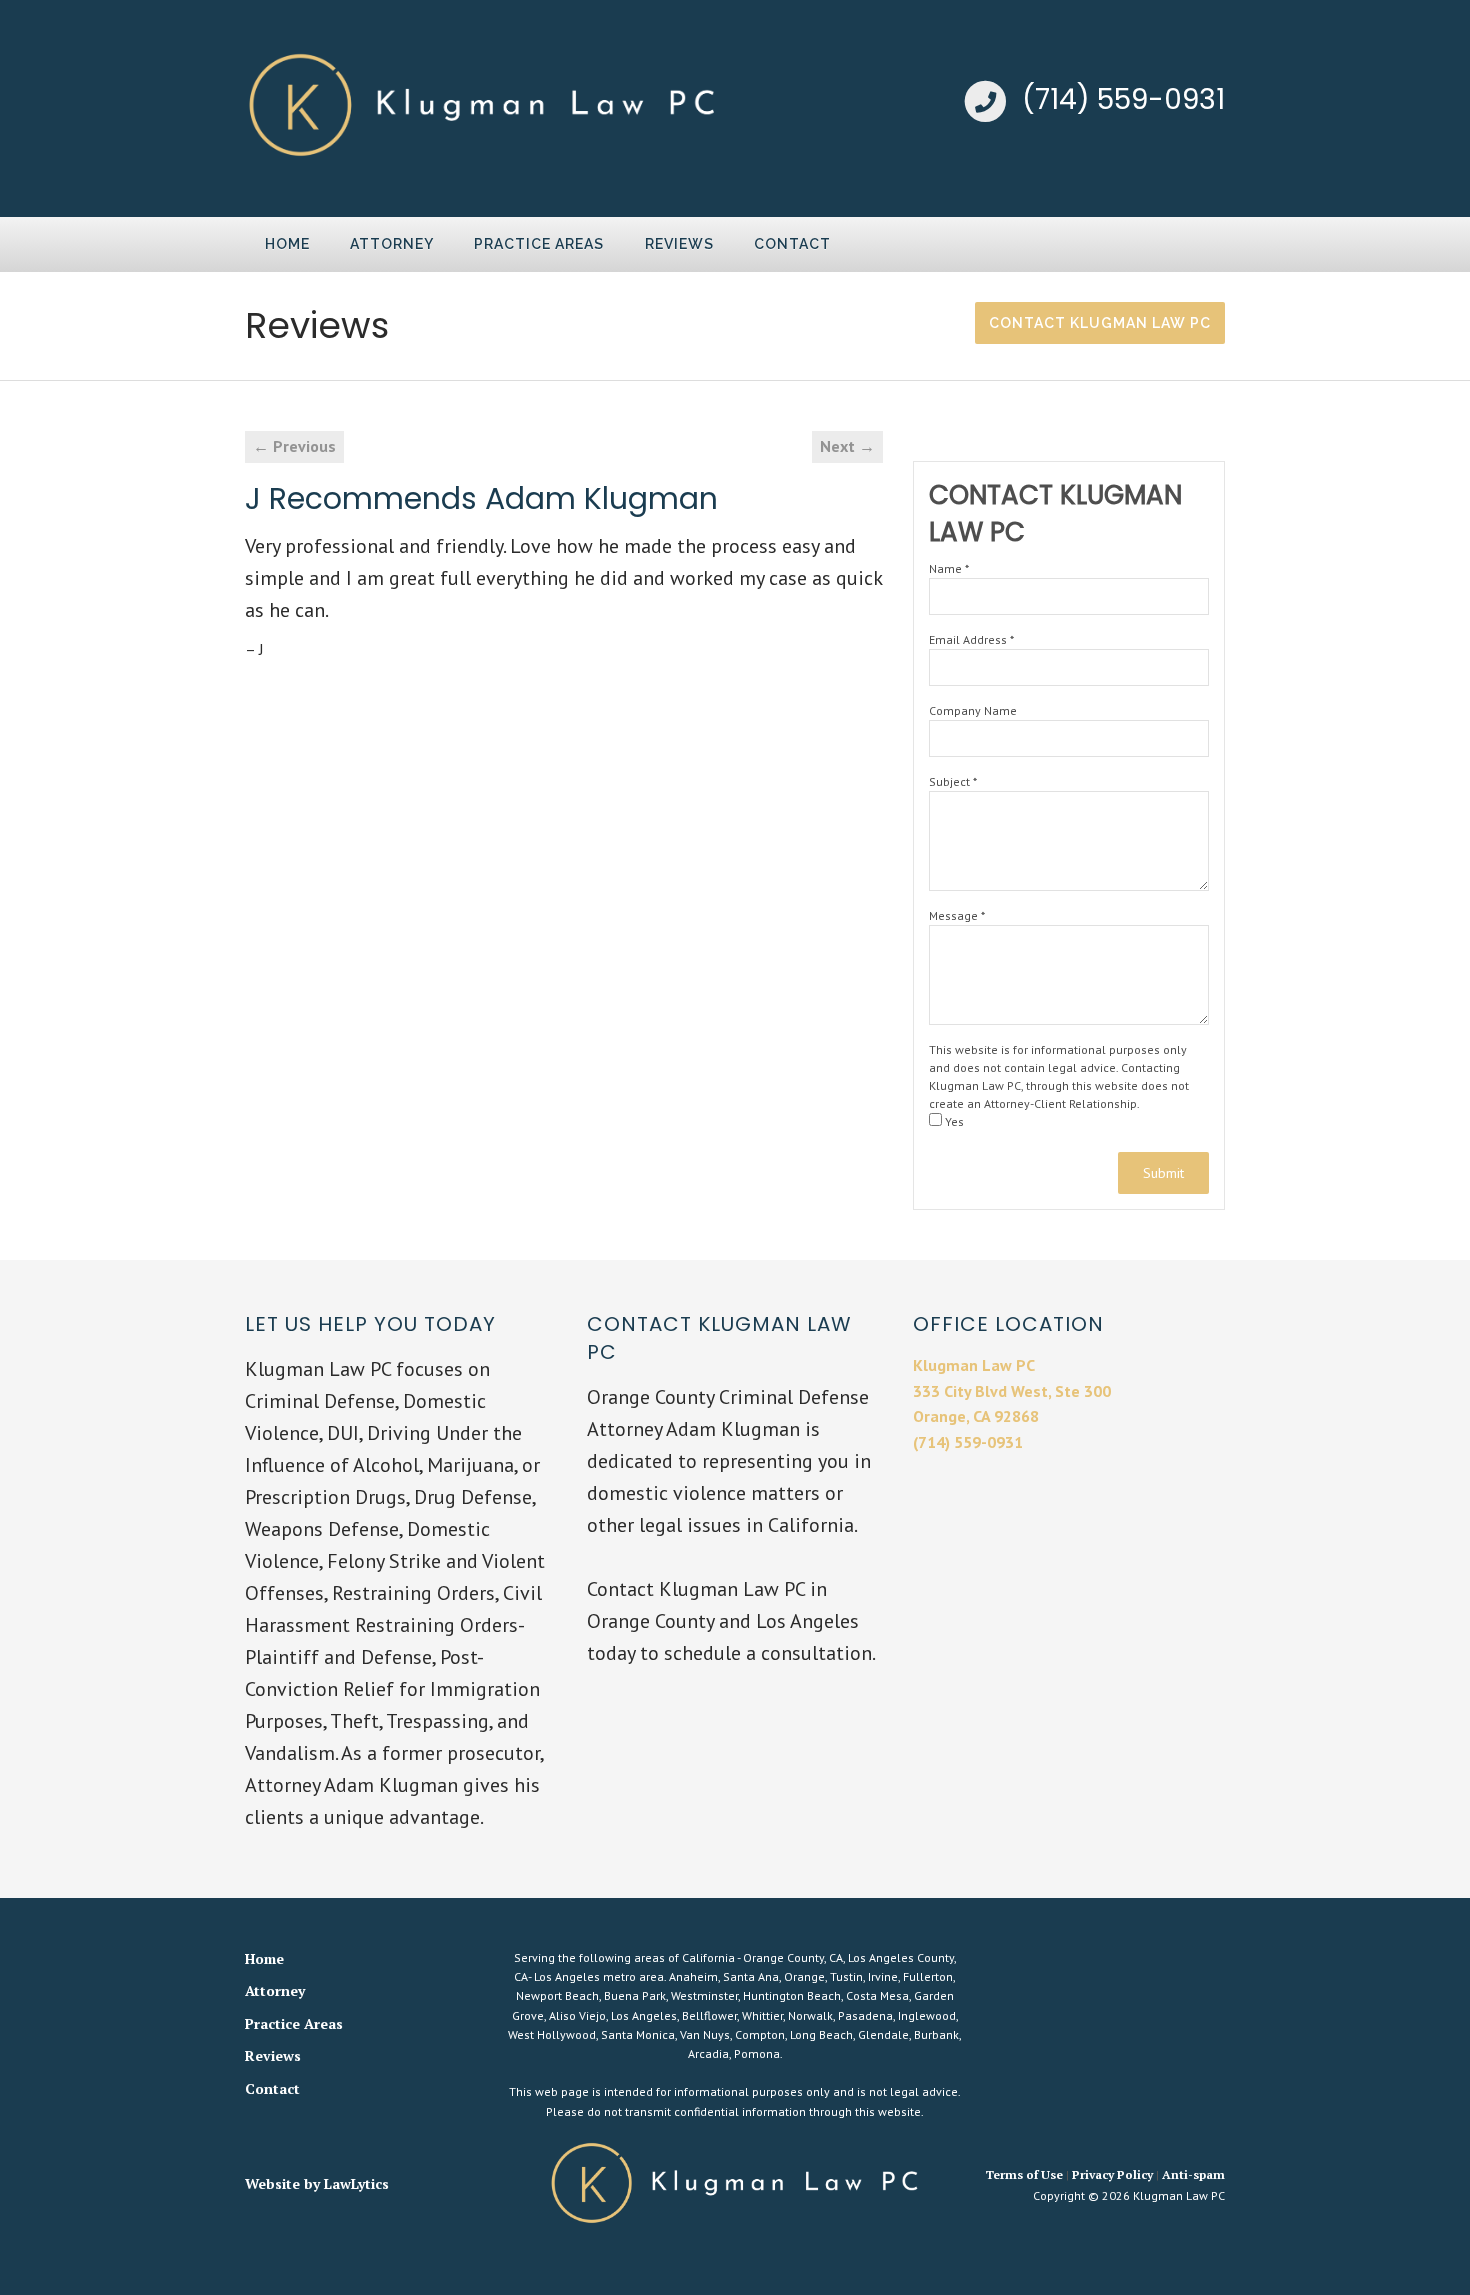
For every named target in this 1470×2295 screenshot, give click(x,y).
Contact (792, 244)
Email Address (971, 639)
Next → (847, 446)
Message (957, 915)
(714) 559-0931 (1123, 99)
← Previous (294, 446)
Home (287, 244)
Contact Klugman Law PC (1100, 323)
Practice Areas (539, 244)
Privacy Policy (1112, 2174)
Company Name (973, 710)
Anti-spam (1193, 2174)
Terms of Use (1024, 2174)
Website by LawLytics (317, 2183)
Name (949, 568)
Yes (953, 1121)
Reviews (679, 244)
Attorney (392, 244)
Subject (953, 781)
